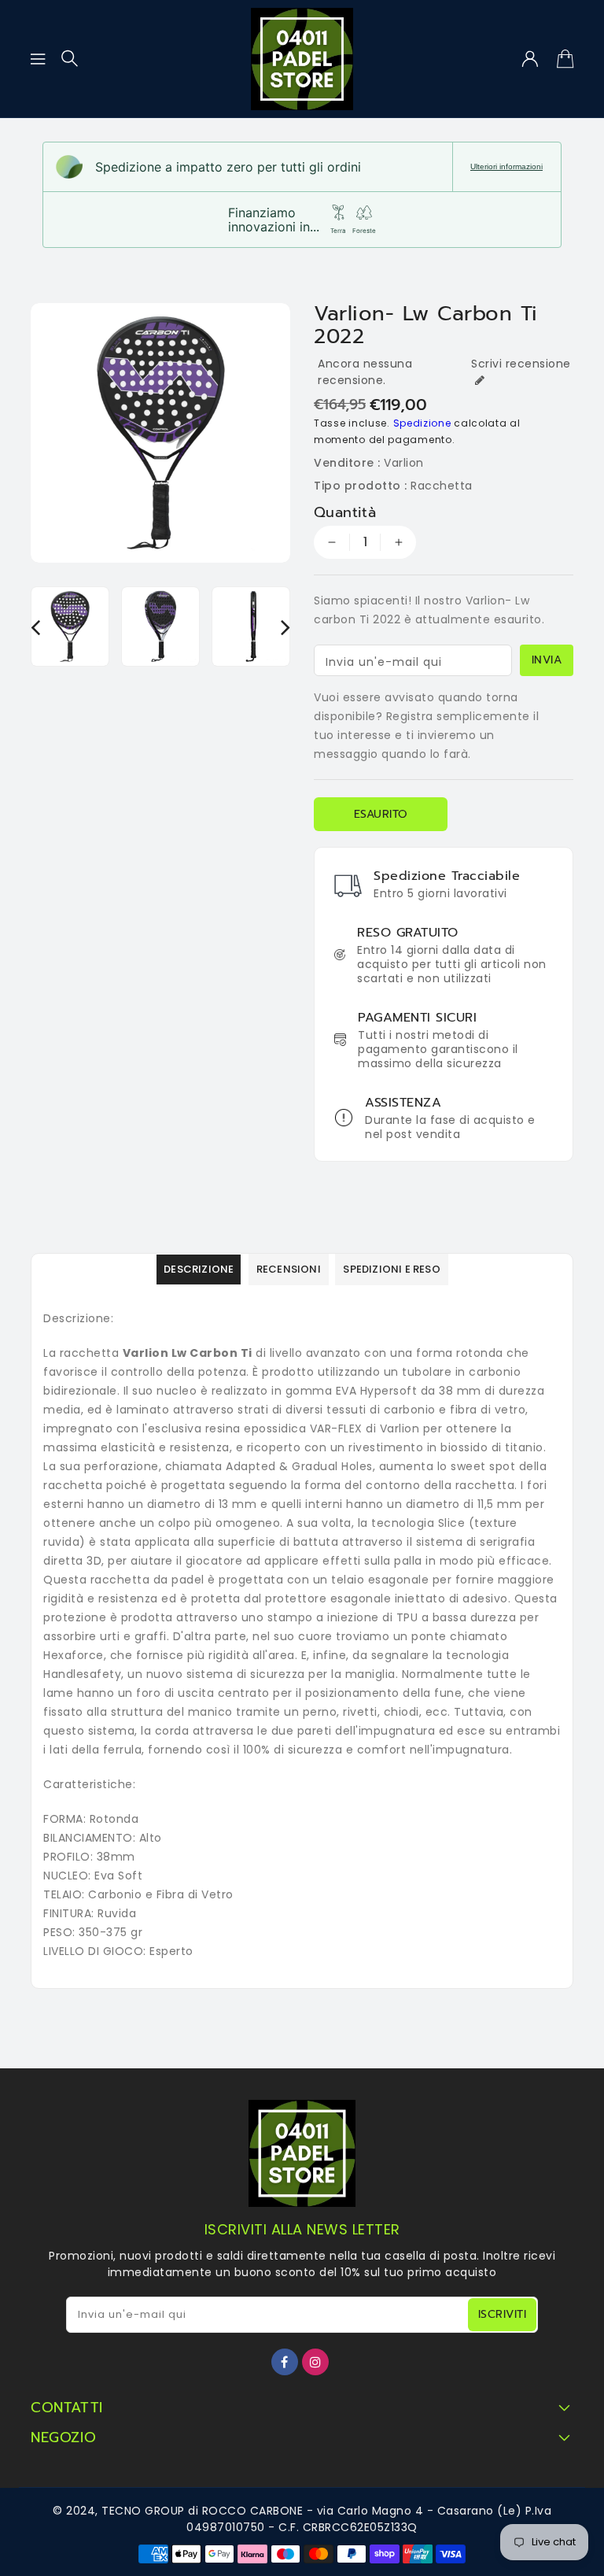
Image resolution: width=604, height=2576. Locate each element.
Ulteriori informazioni (506, 166)
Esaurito (381, 814)
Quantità (345, 512)
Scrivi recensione (521, 364)
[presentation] (35, 627)
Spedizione (422, 423)
